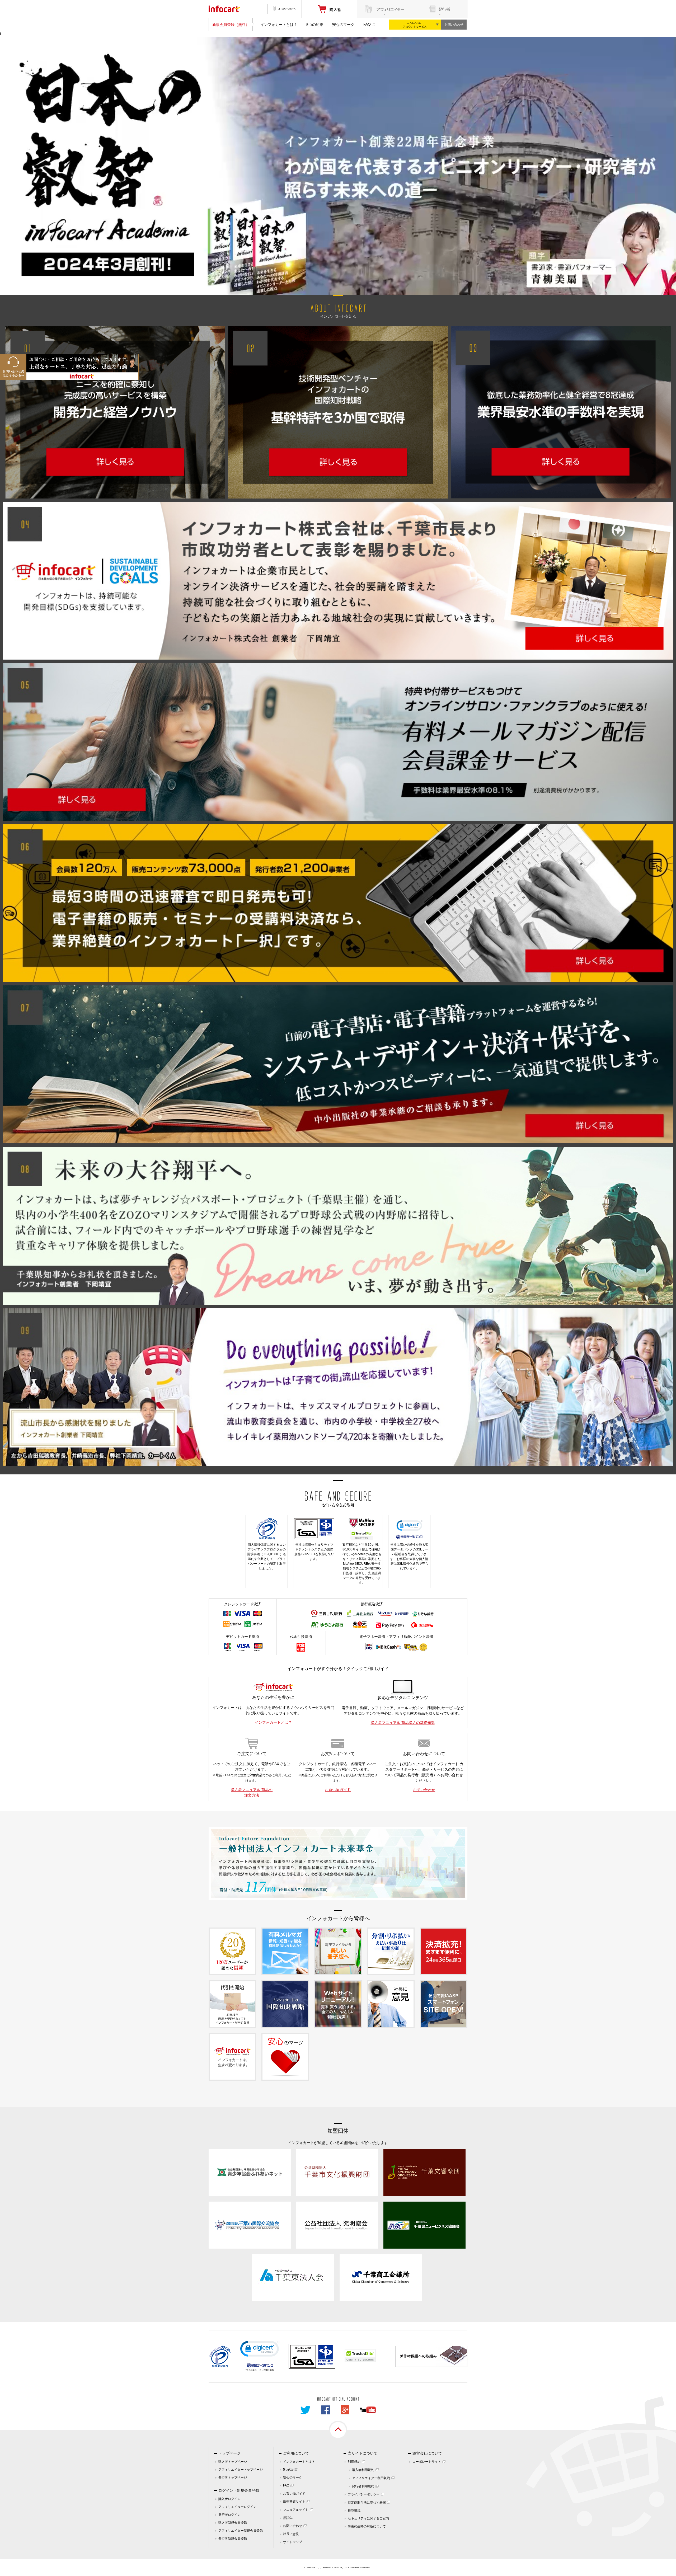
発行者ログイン (229, 2515)
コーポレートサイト (427, 2462)
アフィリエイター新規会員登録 (241, 2531)
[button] (260, 2350)
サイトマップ (293, 2542)
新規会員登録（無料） (231, 25)
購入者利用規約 (363, 2470)
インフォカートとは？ (279, 25)
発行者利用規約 (363, 2486)
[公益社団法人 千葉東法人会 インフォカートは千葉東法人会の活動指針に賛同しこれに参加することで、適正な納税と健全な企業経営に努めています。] (293, 2277)
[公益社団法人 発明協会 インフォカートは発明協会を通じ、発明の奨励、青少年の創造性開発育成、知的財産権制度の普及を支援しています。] (337, 2225)
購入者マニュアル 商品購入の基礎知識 (403, 1723)
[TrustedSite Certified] (360, 2356)
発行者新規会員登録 (233, 2539)
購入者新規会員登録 (233, 2523)
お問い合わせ (454, 25)
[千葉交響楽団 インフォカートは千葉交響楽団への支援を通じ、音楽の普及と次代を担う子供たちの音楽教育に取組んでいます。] (424, 2173)
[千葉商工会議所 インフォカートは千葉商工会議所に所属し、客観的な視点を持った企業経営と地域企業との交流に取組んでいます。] (381, 2277)
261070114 (269, 2370)
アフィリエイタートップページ (241, 2470)
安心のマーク (343, 25)
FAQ (367, 24)
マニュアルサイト (296, 2510)
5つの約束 (315, 25)
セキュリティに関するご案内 (368, 2518)
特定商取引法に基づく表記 (367, 2503)
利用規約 (354, 2462)
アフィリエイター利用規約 (371, 2478)
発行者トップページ (233, 2478)
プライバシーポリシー (364, 2494)
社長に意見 (291, 2534)
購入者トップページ (233, 2462)
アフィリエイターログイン (237, 2507)
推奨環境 (354, 2511)
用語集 (288, 2518)
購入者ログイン (229, 2499)
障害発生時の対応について (367, 2526)
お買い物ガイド (338, 1790)
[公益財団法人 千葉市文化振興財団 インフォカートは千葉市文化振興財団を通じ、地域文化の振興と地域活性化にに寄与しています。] (337, 2173)
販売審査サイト (294, 2502)
